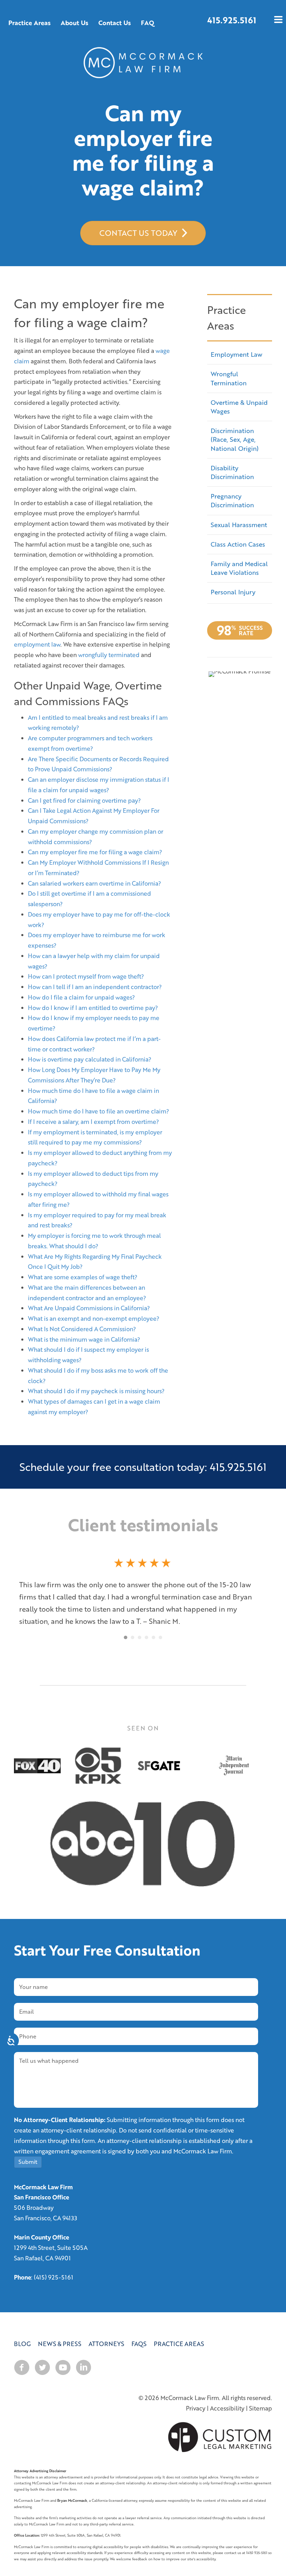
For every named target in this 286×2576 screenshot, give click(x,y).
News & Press (60, 2338)
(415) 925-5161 (54, 2271)
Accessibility (227, 2402)
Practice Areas (179, 2338)
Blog (22, 2338)
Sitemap (261, 2402)
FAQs (139, 2338)
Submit (28, 2155)
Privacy (196, 2402)
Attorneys (106, 2338)
